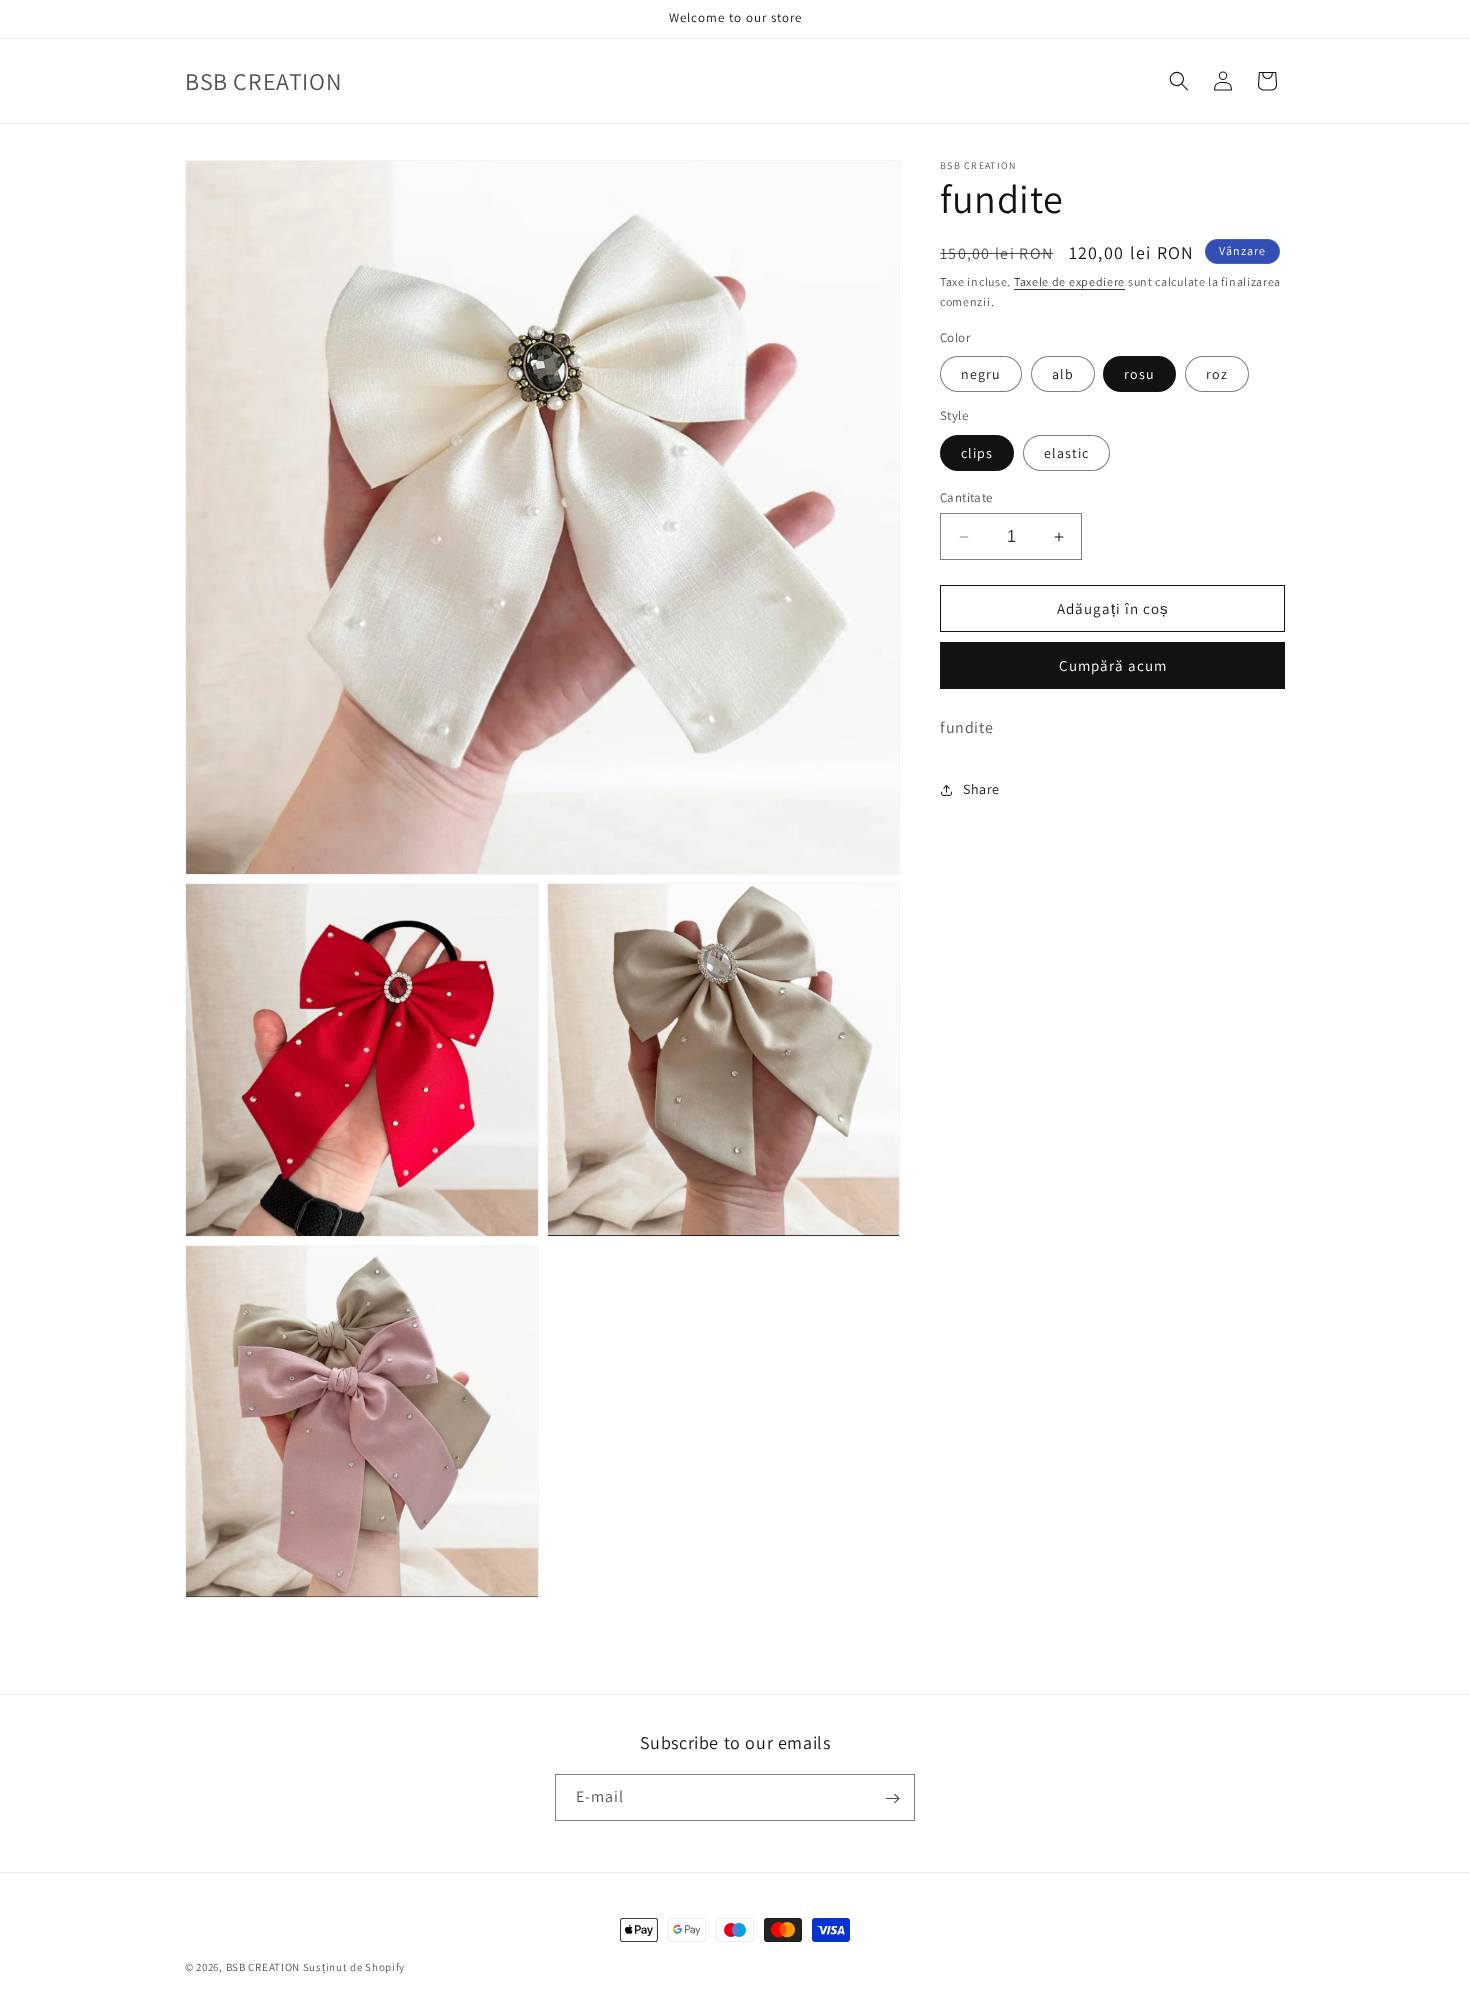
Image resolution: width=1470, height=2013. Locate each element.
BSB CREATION (263, 1967)
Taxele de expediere (1069, 281)
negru (981, 374)
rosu (1139, 374)
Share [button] (981, 789)
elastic (1066, 453)
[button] (1179, 81)
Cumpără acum (1113, 665)
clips (977, 453)
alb (1063, 374)
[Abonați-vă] (892, 1798)
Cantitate (966, 497)
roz (1217, 374)
